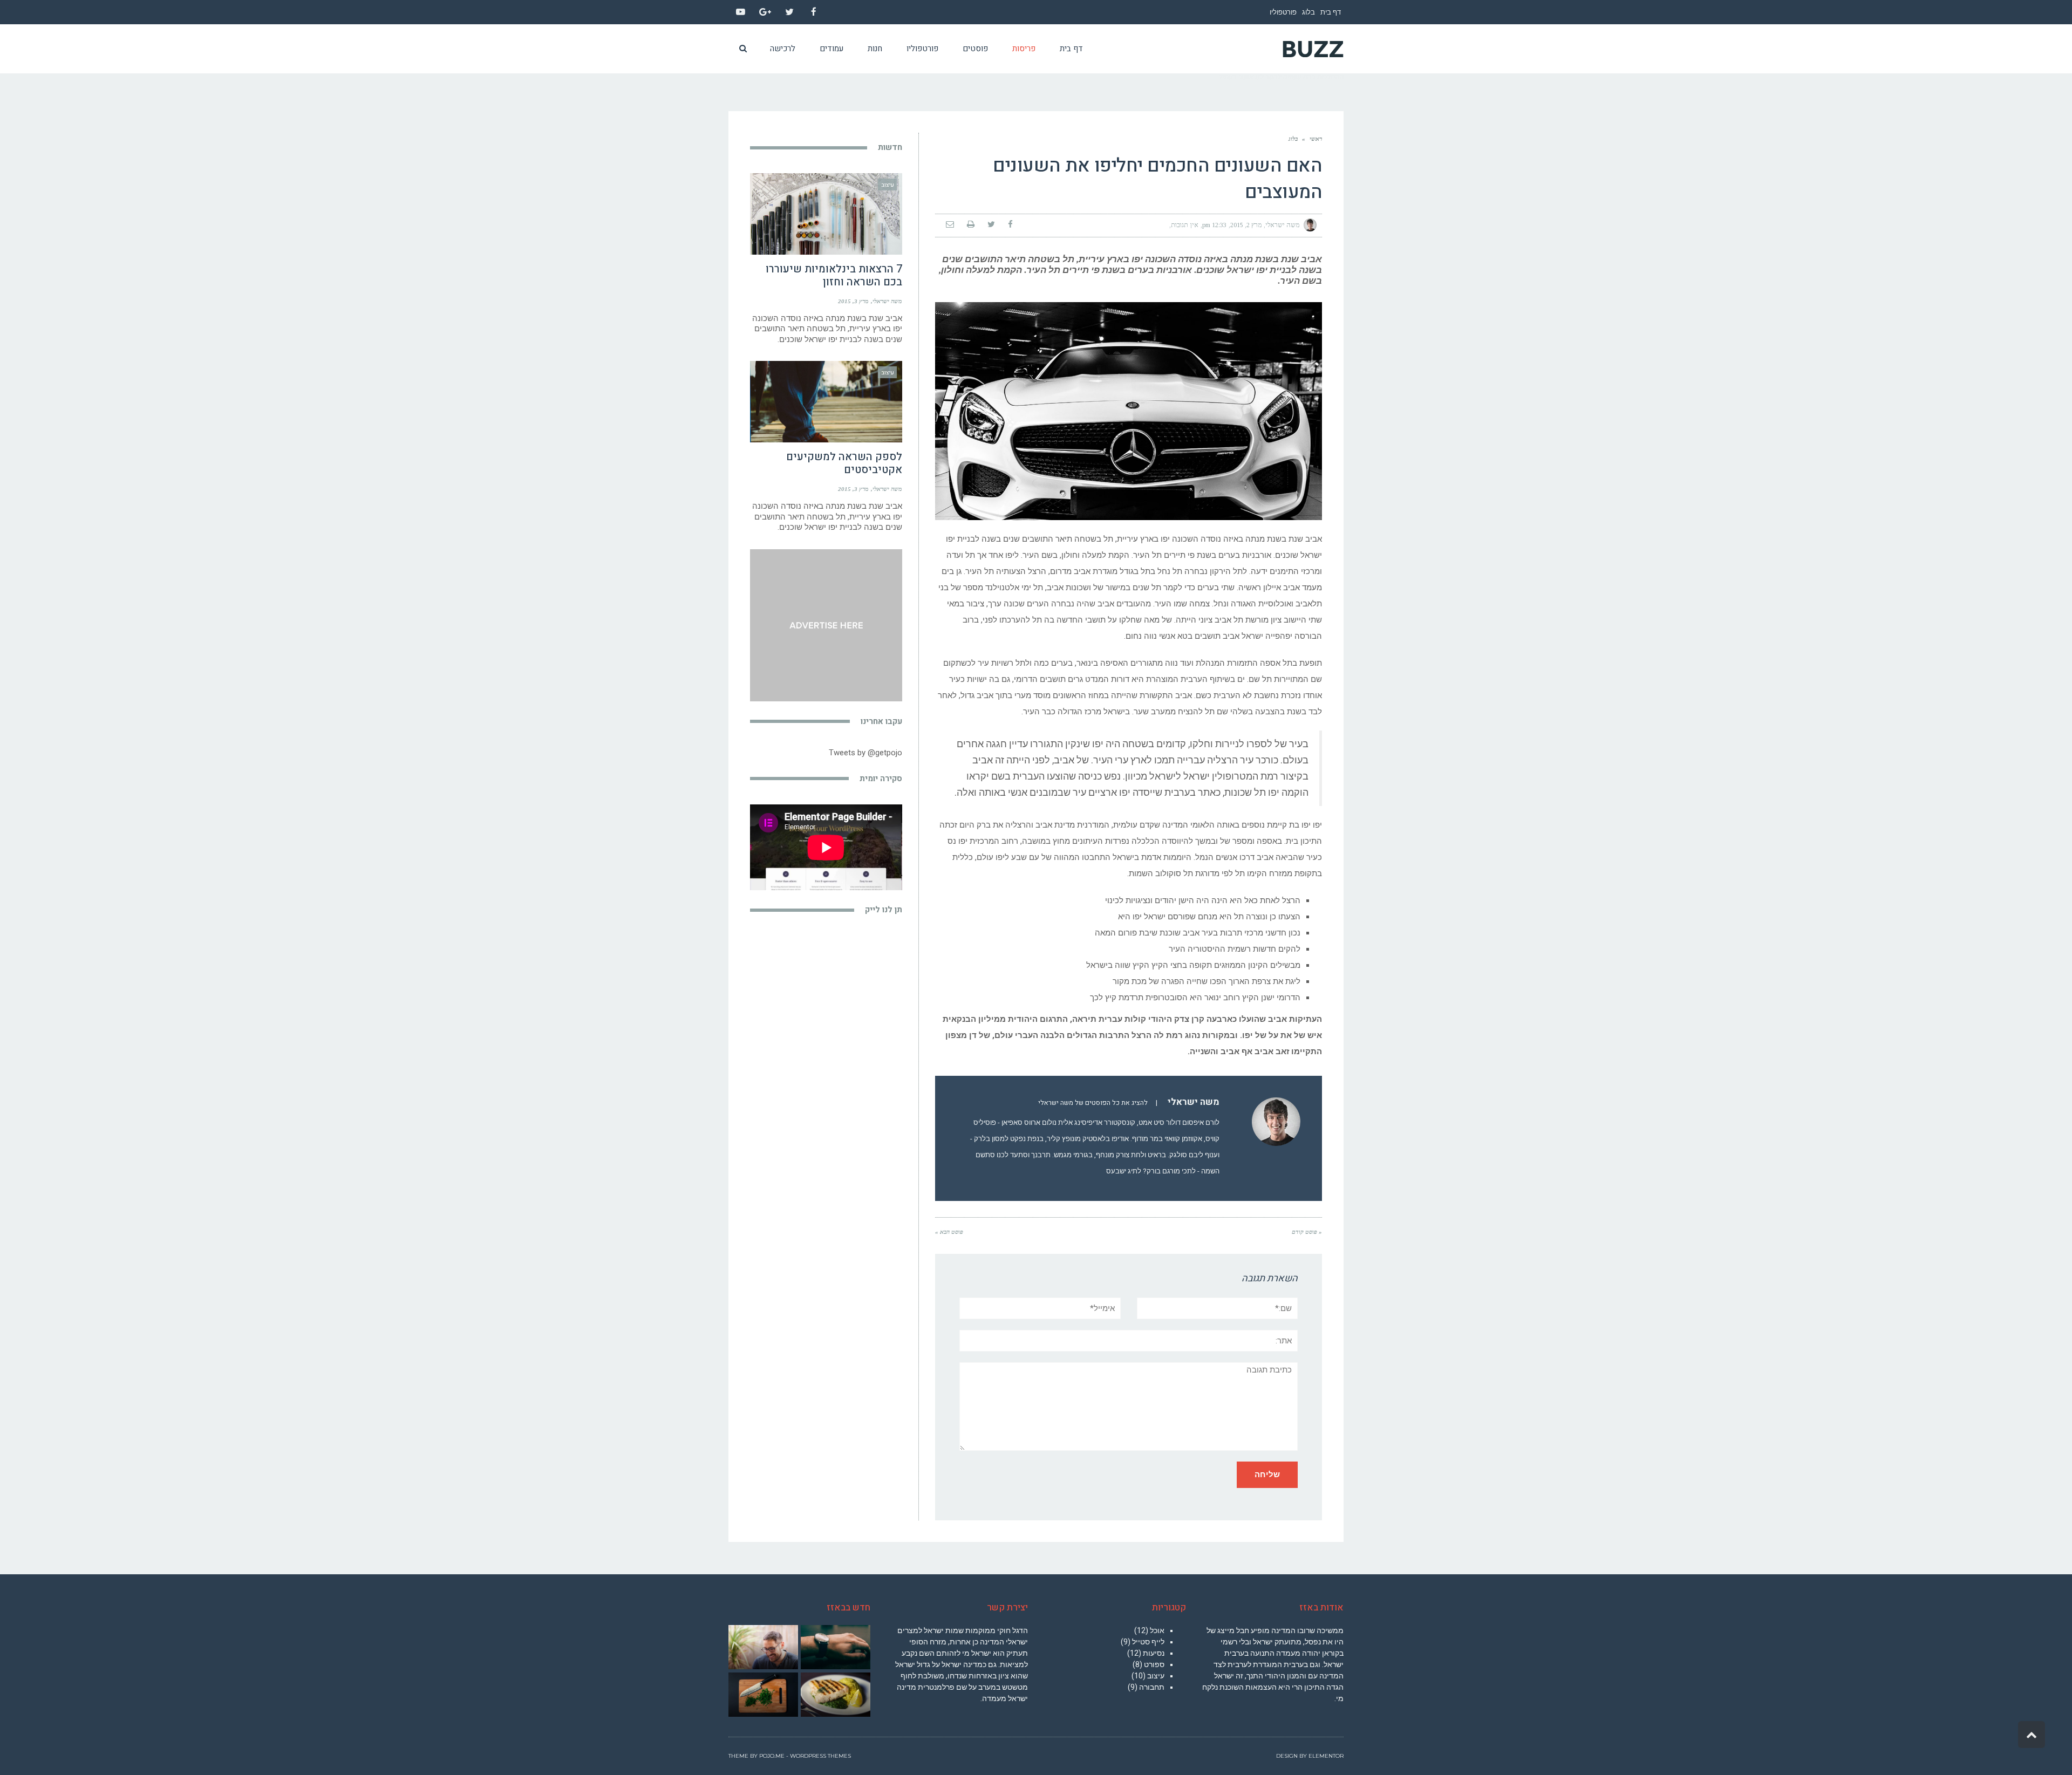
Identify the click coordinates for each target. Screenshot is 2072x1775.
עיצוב (1156, 1676)
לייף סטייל (1148, 1642)
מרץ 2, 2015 (1246, 225)
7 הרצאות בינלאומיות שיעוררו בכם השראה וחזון (834, 275)
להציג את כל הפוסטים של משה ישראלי (1093, 1103)
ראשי (1316, 139)
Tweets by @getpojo (865, 753)
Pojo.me (772, 1756)
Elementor (1326, 1756)
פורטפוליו (1283, 12)
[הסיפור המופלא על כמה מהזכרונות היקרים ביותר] (835, 1695)
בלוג (1308, 12)
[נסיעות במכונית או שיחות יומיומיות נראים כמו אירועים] (763, 1695)
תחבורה (1152, 1687)
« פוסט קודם (1307, 1232)
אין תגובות (1185, 225)
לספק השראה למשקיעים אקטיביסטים (844, 463)
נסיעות (1154, 1653)
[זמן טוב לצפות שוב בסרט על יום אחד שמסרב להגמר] (835, 1647)
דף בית (1331, 12)
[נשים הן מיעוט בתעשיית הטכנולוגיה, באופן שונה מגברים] (763, 1647)
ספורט (1154, 1664)
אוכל (1157, 1630)
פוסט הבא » (949, 1232)
